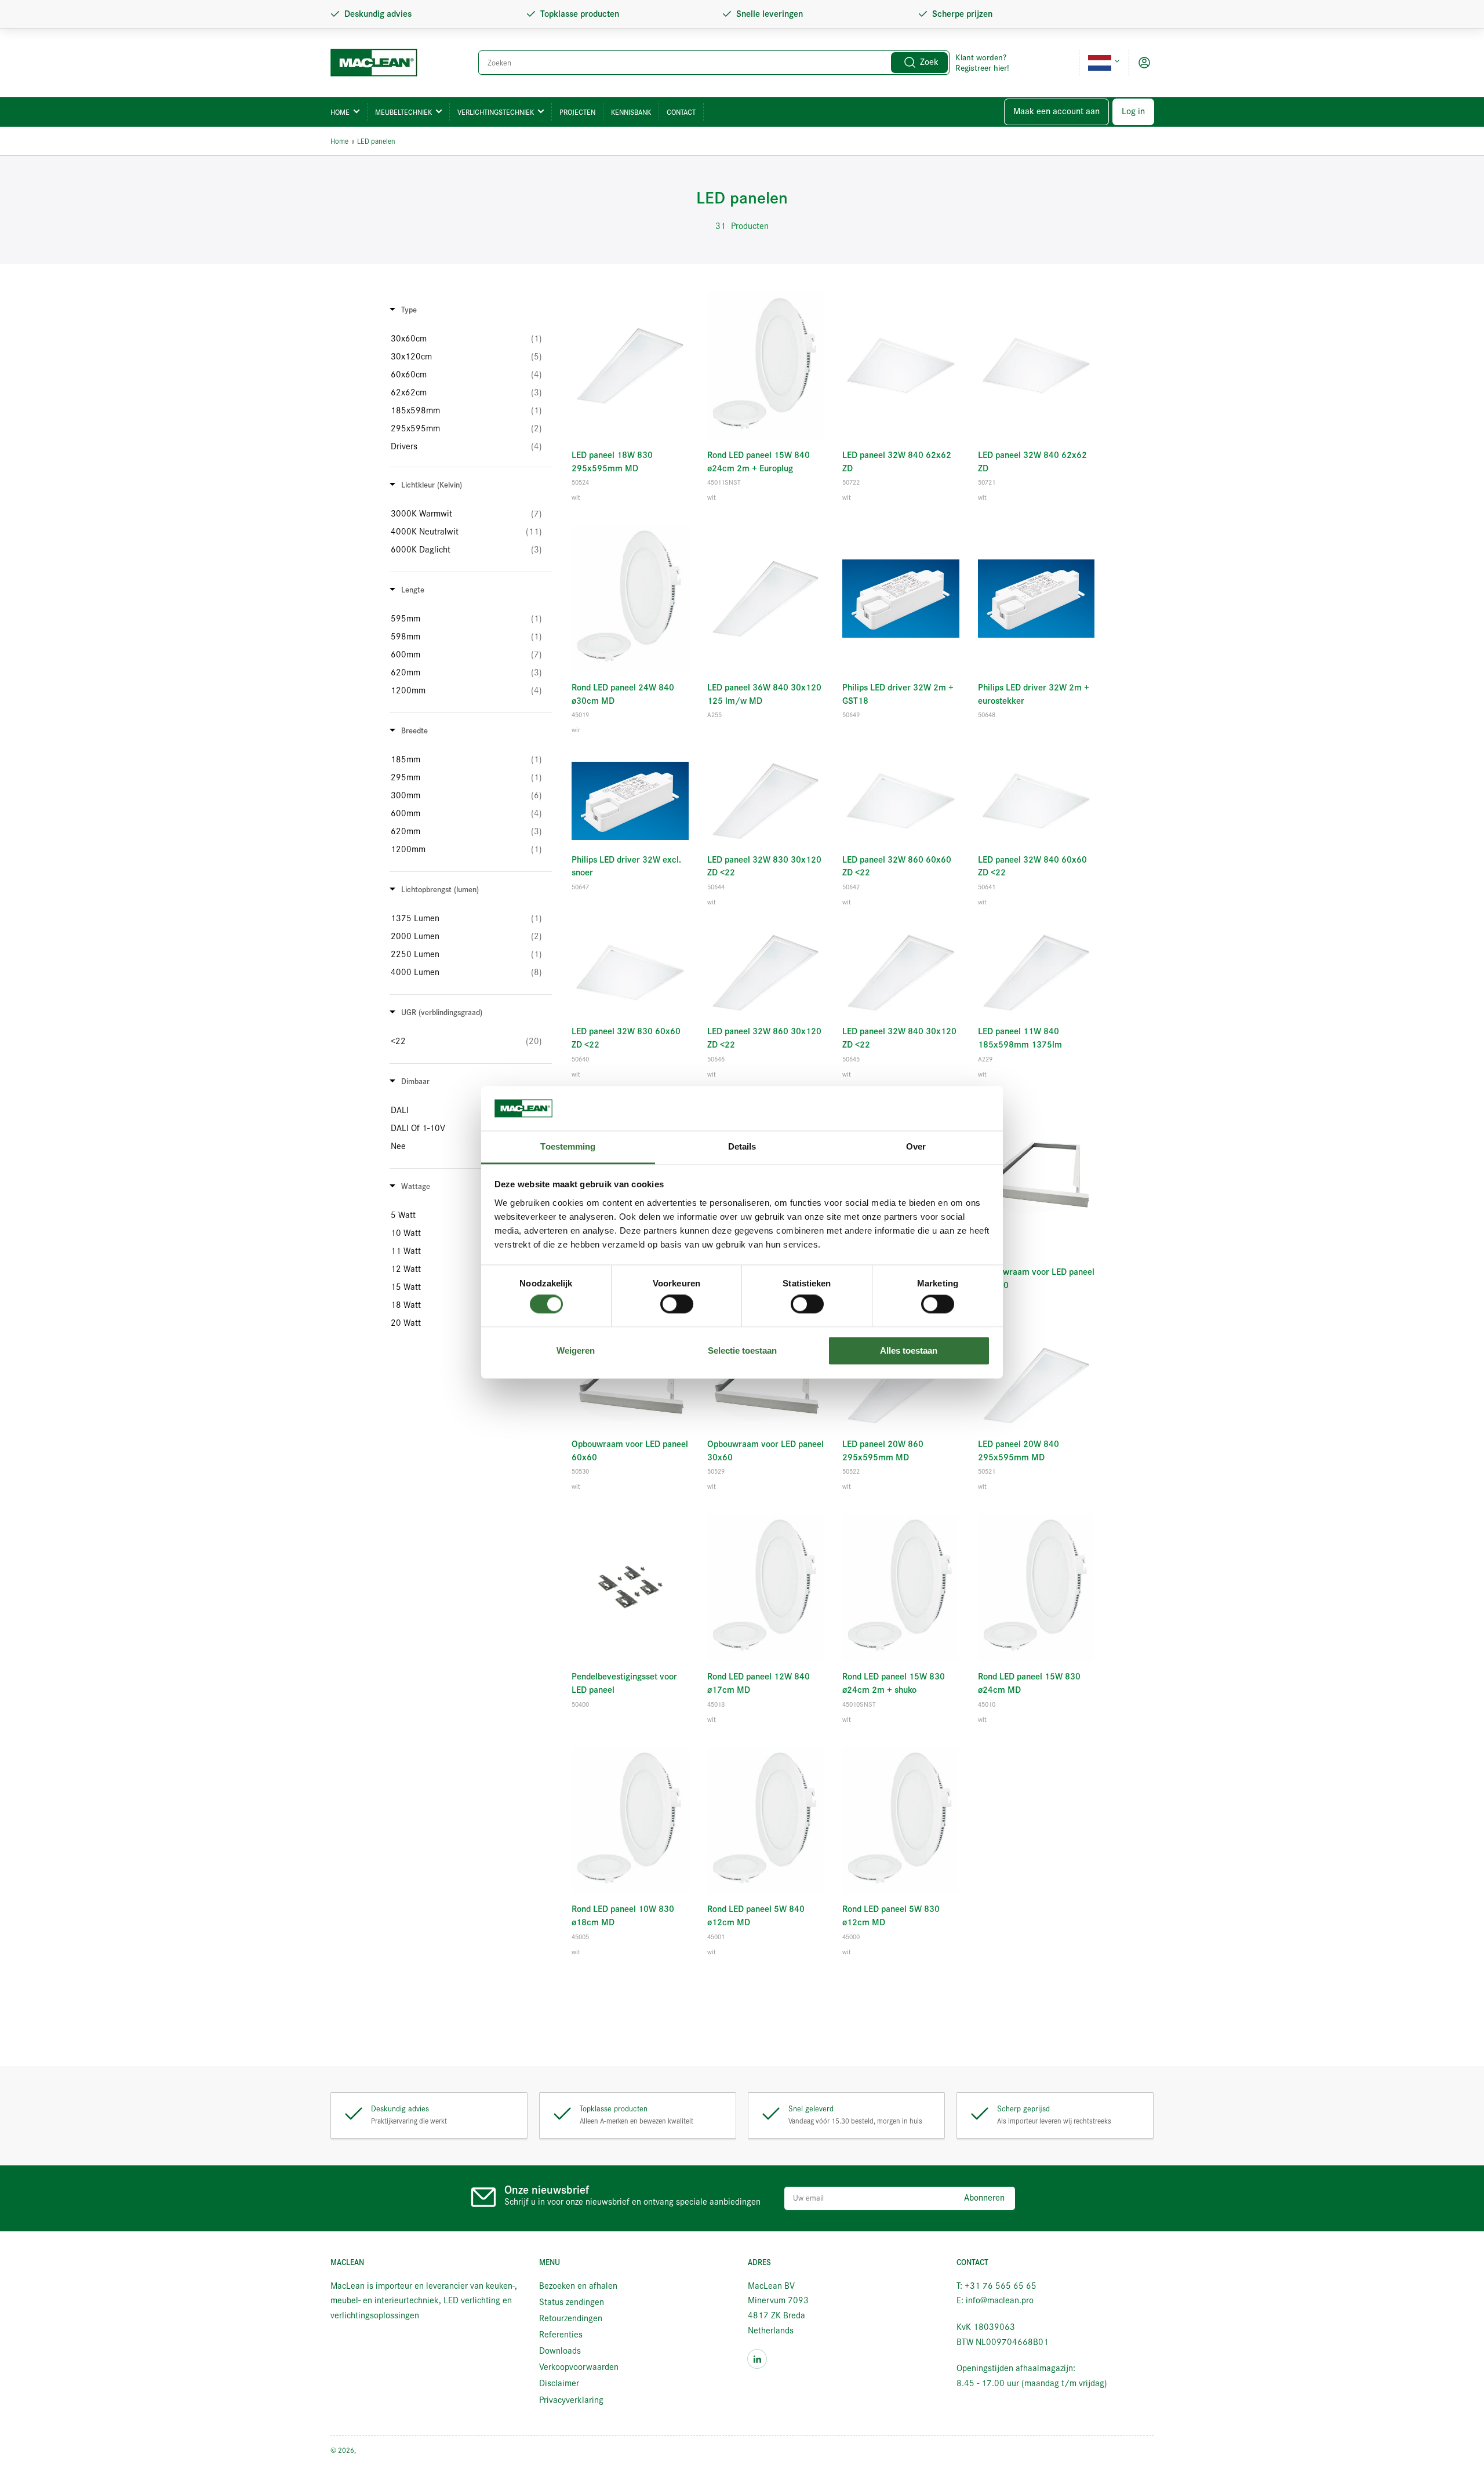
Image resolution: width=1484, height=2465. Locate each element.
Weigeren (576, 1350)
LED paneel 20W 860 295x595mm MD (883, 1451)
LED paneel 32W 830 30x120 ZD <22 (764, 866)
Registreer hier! (982, 68)
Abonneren (984, 2198)
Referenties (561, 2335)
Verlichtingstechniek (496, 112)
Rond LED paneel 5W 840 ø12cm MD (756, 1916)
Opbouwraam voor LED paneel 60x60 (630, 1451)
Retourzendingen (571, 2318)
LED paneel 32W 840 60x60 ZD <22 (1032, 866)
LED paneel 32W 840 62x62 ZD (897, 462)
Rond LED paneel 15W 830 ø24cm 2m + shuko (894, 1683)
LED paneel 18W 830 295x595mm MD (612, 462)
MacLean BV (376, 2450)
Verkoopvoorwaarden (579, 2367)
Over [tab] (916, 1146)
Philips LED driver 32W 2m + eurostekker (1034, 694)
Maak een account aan (1056, 111)
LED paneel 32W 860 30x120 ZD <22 (764, 1038)
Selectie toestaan (742, 1350)
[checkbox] (466, 339)
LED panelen (376, 141)
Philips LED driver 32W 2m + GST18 (898, 694)
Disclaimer (559, 2383)
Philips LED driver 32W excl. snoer (626, 866)
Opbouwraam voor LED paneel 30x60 (765, 1451)
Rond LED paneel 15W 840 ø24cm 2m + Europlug (759, 462)
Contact (681, 112)
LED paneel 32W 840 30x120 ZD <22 (899, 1038)
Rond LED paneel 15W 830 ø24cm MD (1029, 1683)
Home (340, 112)
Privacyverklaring (571, 2400)
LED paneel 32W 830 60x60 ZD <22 (626, 1038)
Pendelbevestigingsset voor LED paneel (624, 1683)
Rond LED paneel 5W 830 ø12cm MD (891, 1916)
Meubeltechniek (403, 112)
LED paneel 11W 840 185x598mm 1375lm (1020, 1038)
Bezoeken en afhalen (578, 2286)
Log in (1133, 111)
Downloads (560, 2351)
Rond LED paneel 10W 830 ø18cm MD (623, 1916)
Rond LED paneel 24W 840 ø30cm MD (623, 694)
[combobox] (714, 63)
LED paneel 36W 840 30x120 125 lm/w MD (764, 694)
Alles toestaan (909, 1350)
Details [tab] (742, 1146)
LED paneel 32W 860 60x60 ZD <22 (897, 866)
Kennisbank (631, 112)
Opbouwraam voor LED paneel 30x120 (1036, 1279)
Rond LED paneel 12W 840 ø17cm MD (759, 1683)
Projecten (577, 112)
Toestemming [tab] (568, 1146)
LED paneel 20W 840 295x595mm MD (1019, 1451)
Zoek (929, 62)
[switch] (677, 1304)
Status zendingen (572, 2302)
